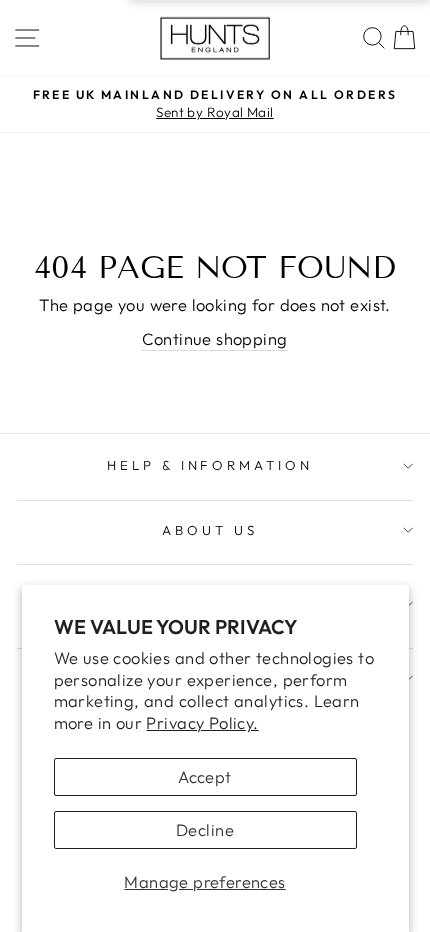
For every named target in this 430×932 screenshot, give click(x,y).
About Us (210, 530)
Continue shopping (214, 338)
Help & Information (210, 465)
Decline (205, 829)
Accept (204, 776)
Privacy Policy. (202, 722)
